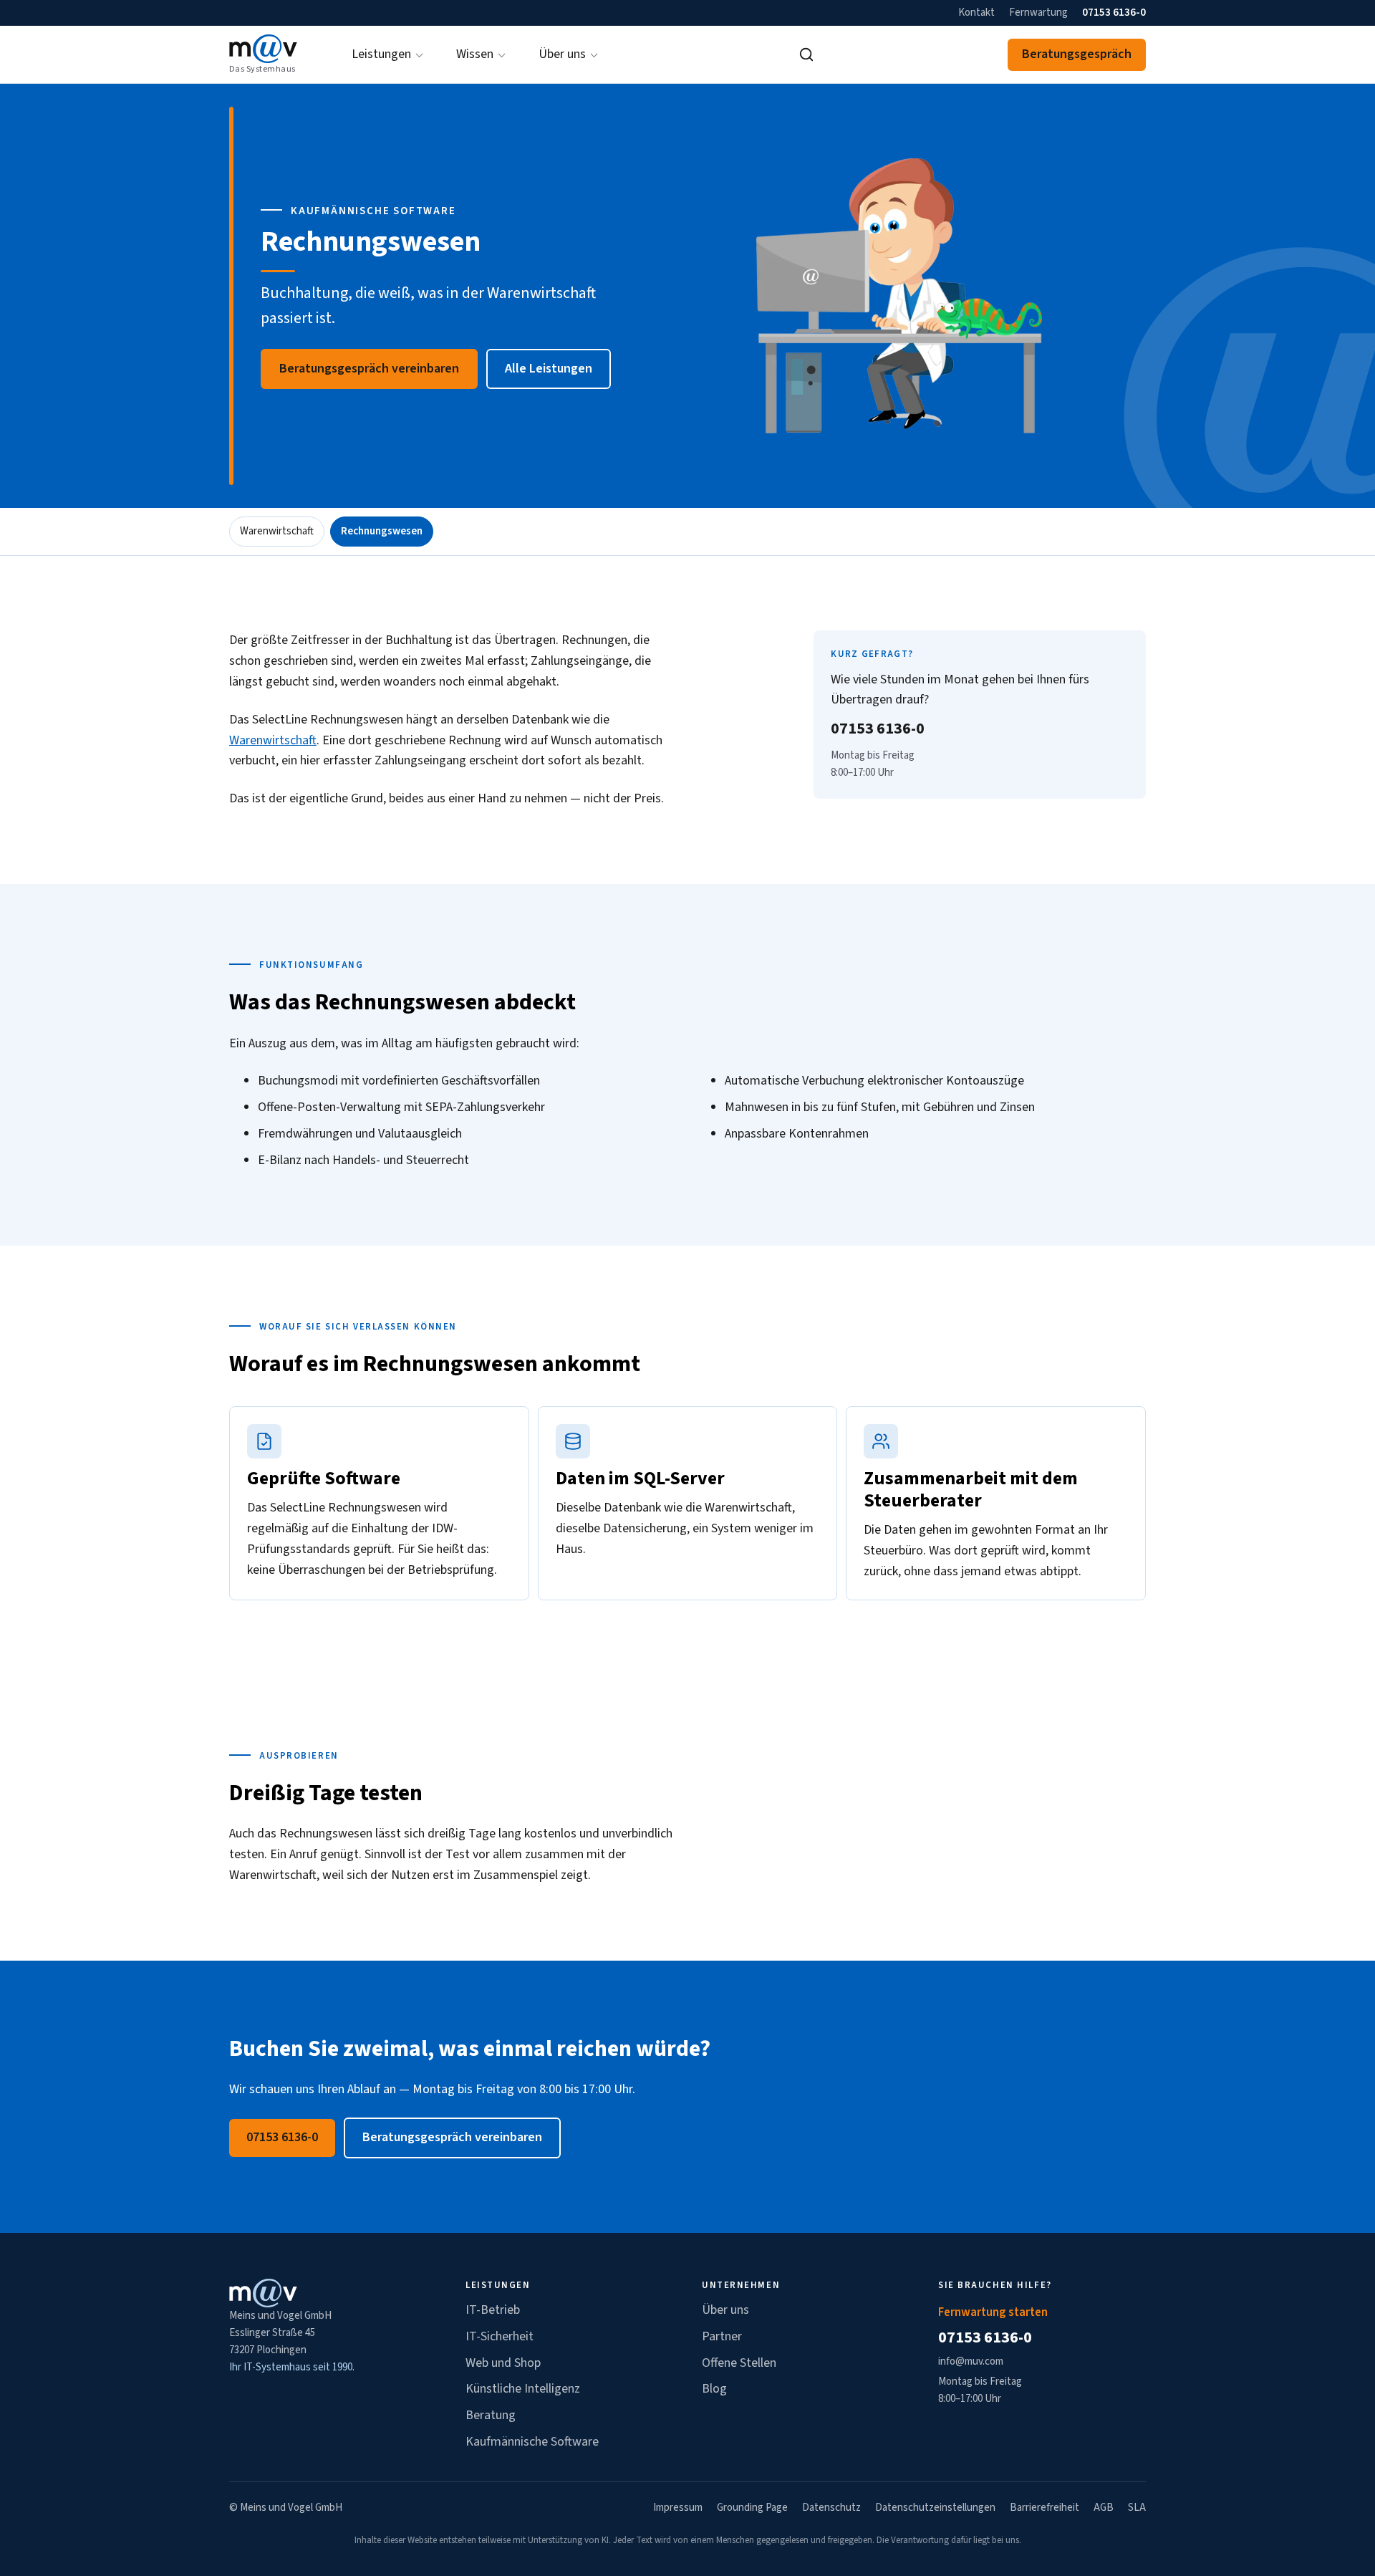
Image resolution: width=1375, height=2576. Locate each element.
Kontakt (976, 13)
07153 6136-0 (1114, 13)
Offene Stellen (739, 2363)
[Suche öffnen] (806, 54)
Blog (714, 2389)
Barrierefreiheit (1044, 2508)
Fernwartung (1038, 13)
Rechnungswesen (382, 531)
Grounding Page (752, 2508)
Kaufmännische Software (532, 2442)
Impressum (678, 2508)
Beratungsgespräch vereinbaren (369, 369)
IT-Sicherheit (500, 2336)
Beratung (491, 2415)
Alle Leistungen (549, 369)
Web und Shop (503, 2363)
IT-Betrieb (493, 2310)
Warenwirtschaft (277, 531)
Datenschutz (831, 2508)
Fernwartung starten (993, 2312)
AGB (1104, 2508)
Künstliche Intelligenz (523, 2389)
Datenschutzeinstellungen (935, 2508)
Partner (722, 2336)
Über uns (725, 2310)
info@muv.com (971, 2361)
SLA (1137, 2508)
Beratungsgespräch (1077, 54)
